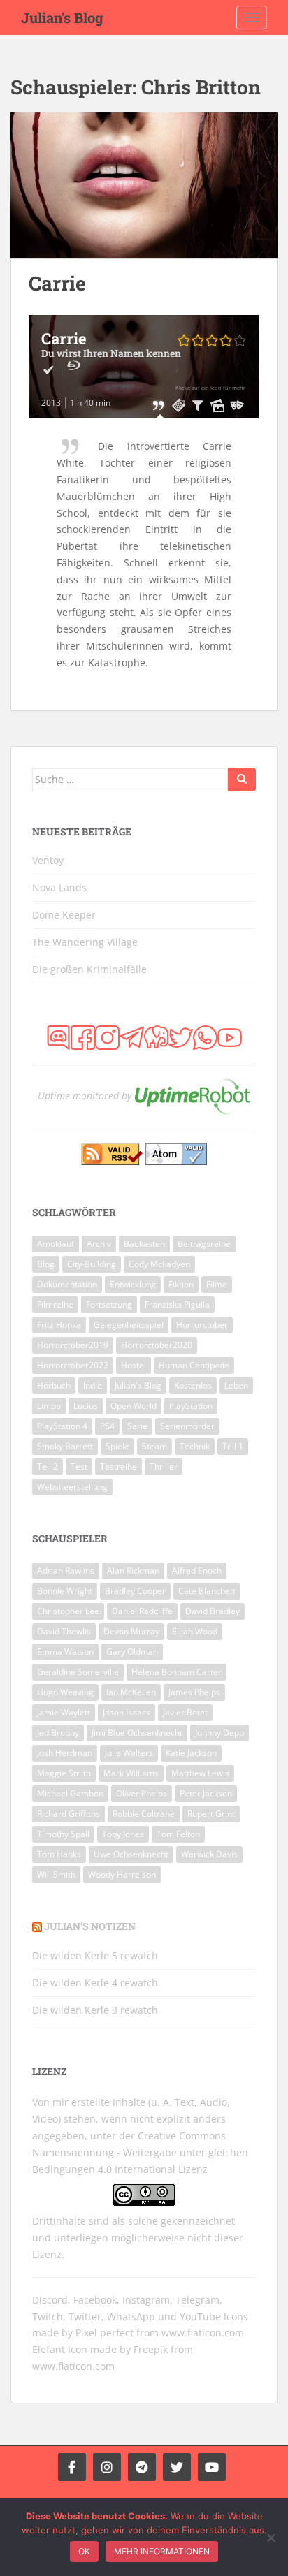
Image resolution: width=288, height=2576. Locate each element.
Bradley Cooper (135, 1591)
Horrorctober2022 (73, 1365)
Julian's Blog (62, 17)
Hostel (134, 1365)
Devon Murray (131, 1631)
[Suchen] (242, 780)
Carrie (57, 283)
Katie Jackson (191, 1753)
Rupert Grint (211, 1814)
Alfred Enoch (197, 1571)
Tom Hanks (59, 1854)
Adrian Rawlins (66, 1571)
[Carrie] (144, 185)
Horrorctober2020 (157, 1345)
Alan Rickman (133, 1571)
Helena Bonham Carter (177, 1672)
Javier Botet (185, 1712)
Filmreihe (55, 1304)
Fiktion (181, 1284)
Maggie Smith (64, 1773)
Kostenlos (193, 1385)
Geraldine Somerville (78, 1672)
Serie (137, 1426)
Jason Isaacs (127, 1712)
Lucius (86, 1406)
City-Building (92, 1264)
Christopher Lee (68, 1611)
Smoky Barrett (65, 1446)
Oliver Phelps (142, 1793)
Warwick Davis (209, 1854)
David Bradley (213, 1611)
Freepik (151, 2349)
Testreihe (118, 1466)
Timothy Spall (63, 1834)
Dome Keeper (64, 915)
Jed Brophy (58, 1733)
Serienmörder (187, 1426)
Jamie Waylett (64, 1712)
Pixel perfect (105, 2333)
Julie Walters (129, 1753)
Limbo (49, 1406)
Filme (217, 1284)
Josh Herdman (65, 1753)
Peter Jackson (206, 1793)
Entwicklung (133, 1284)
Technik (195, 1446)
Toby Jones (123, 1834)
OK (84, 2551)
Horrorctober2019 (73, 1345)
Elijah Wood (195, 1631)
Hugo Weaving (65, 1692)
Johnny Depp (219, 1733)
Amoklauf (56, 1244)
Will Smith (56, 1874)
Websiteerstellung (72, 1487)
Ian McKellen (131, 1692)
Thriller (164, 1466)
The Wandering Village (85, 942)
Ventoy (48, 860)
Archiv (99, 1244)
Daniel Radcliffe (142, 1611)
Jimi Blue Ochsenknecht (137, 1733)
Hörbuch (54, 1385)
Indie (93, 1385)
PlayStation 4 (62, 1426)
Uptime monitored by (85, 1096)
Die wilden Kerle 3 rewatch (95, 2010)
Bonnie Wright (65, 1591)
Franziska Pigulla (177, 1304)
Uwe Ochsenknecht (131, 1854)
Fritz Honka (59, 1325)
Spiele (117, 1446)
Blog (46, 1264)
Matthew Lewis (200, 1773)
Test (79, 1466)
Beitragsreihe (204, 1244)
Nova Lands (59, 887)
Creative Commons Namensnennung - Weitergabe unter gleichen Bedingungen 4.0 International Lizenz (140, 2152)
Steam (154, 1446)
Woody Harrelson (122, 1874)
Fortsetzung (109, 1304)
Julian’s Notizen (90, 1926)
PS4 (107, 1426)
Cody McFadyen (159, 1264)
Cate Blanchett (207, 1591)
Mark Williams (131, 1773)
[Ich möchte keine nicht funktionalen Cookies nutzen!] (271, 2538)
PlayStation (191, 1406)
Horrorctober (202, 1325)
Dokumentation (67, 1284)
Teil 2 (48, 1466)
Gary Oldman (132, 1652)
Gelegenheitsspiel (129, 1325)
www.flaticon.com (203, 2333)
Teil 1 (233, 1446)
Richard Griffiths (69, 1814)
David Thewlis (64, 1631)
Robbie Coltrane (144, 1814)
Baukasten (144, 1244)
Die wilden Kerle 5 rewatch (95, 1955)
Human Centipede (194, 1365)
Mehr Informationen (162, 2551)
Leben (236, 1385)
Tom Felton (178, 1834)
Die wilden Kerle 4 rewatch (95, 1983)
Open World (134, 1406)
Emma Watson (65, 1652)
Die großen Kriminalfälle (89, 969)
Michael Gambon (70, 1793)
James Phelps (194, 1692)
